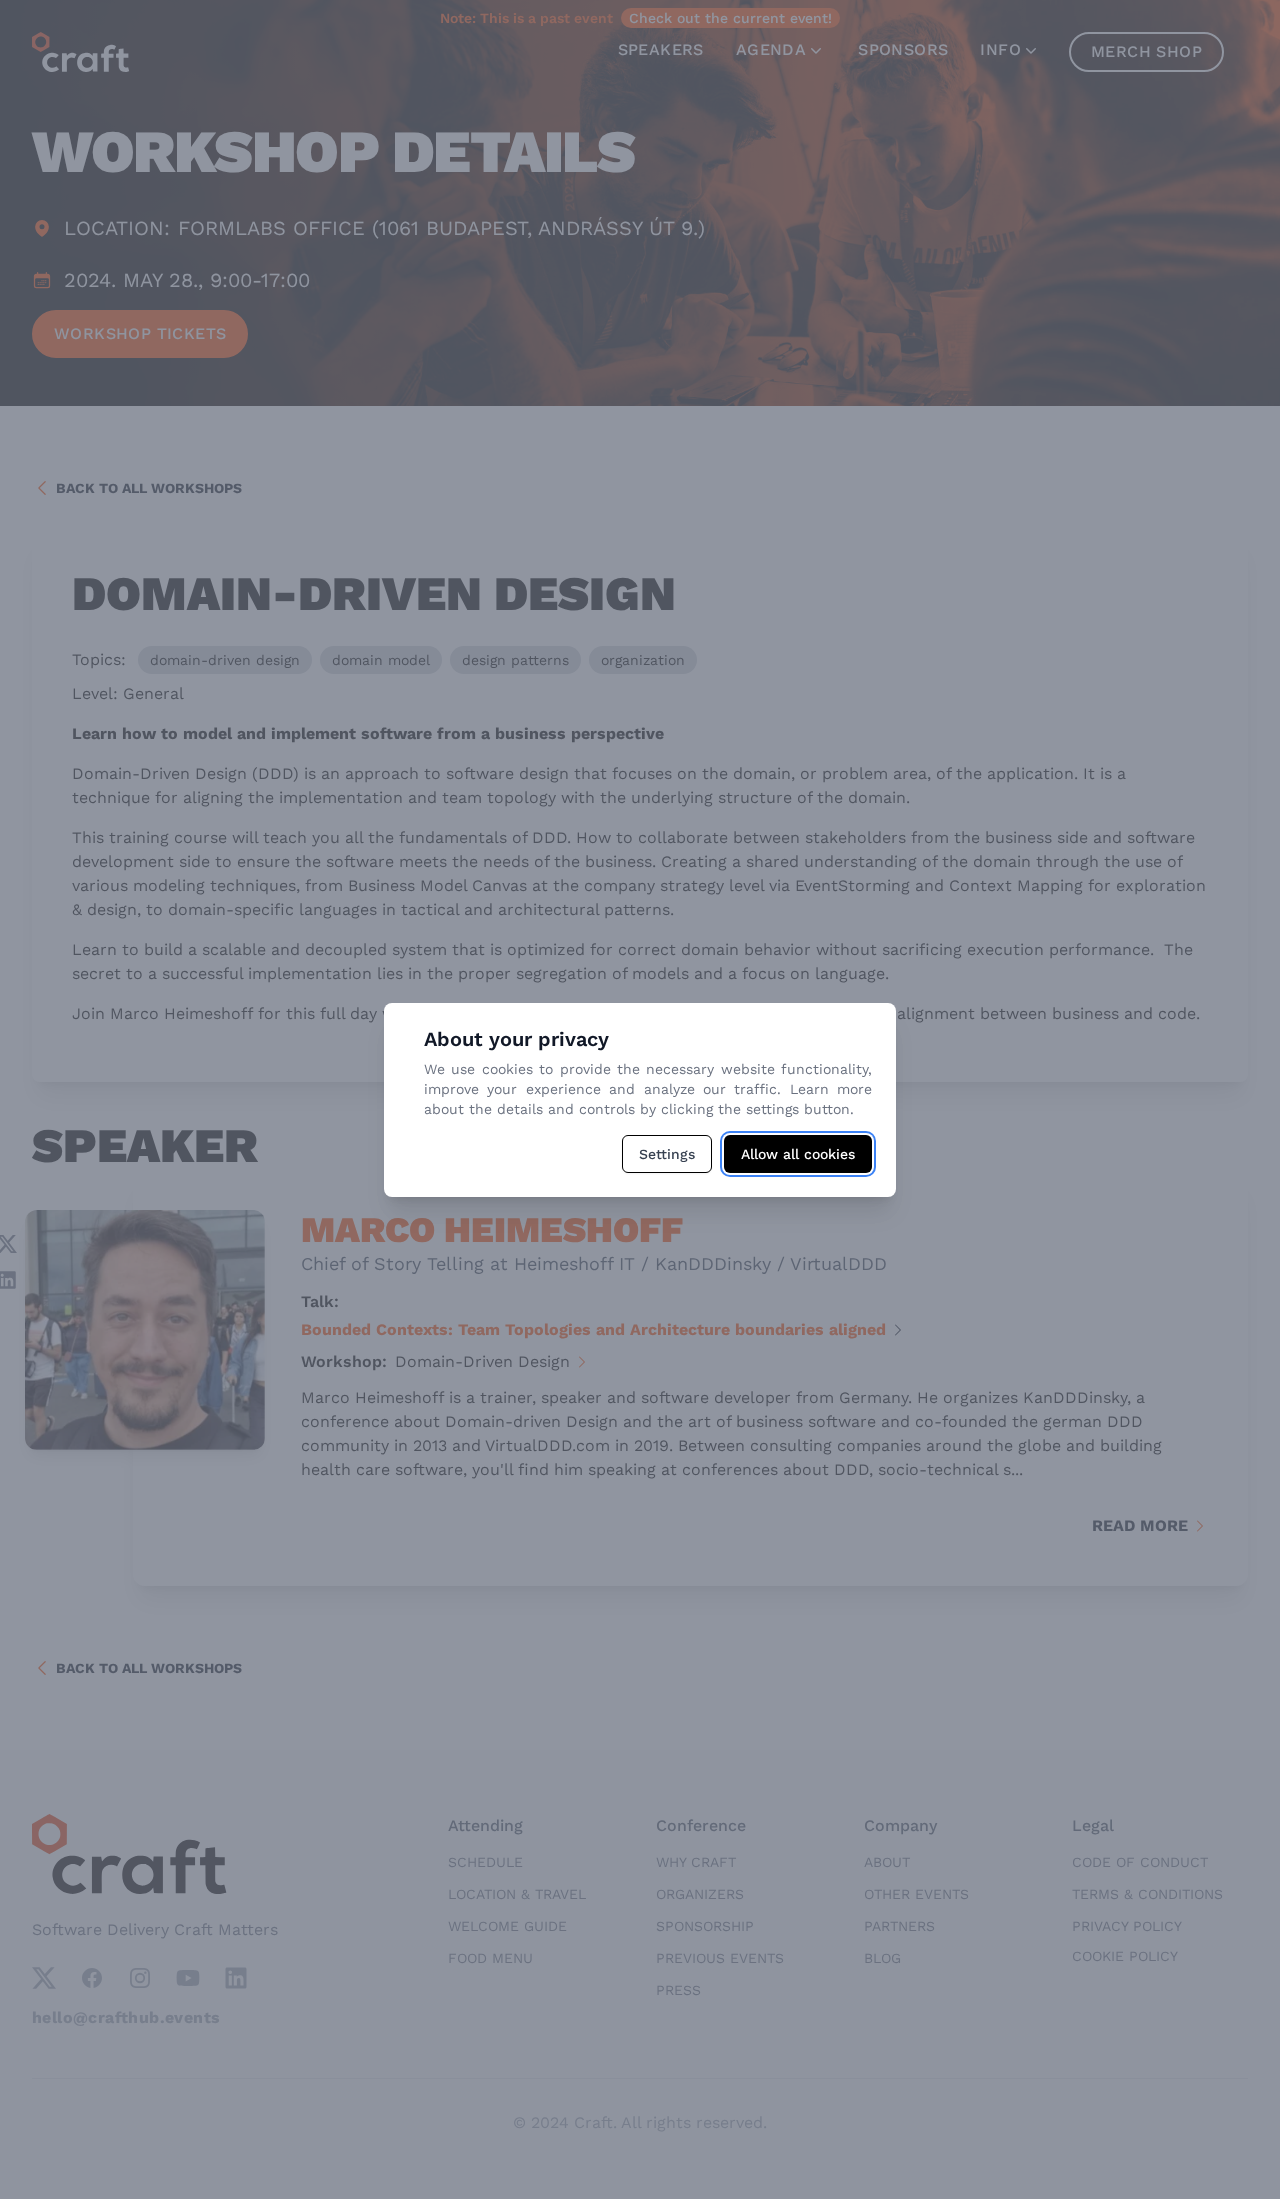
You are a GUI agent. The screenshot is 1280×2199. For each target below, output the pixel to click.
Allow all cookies (798, 1154)
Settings (667, 1154)
